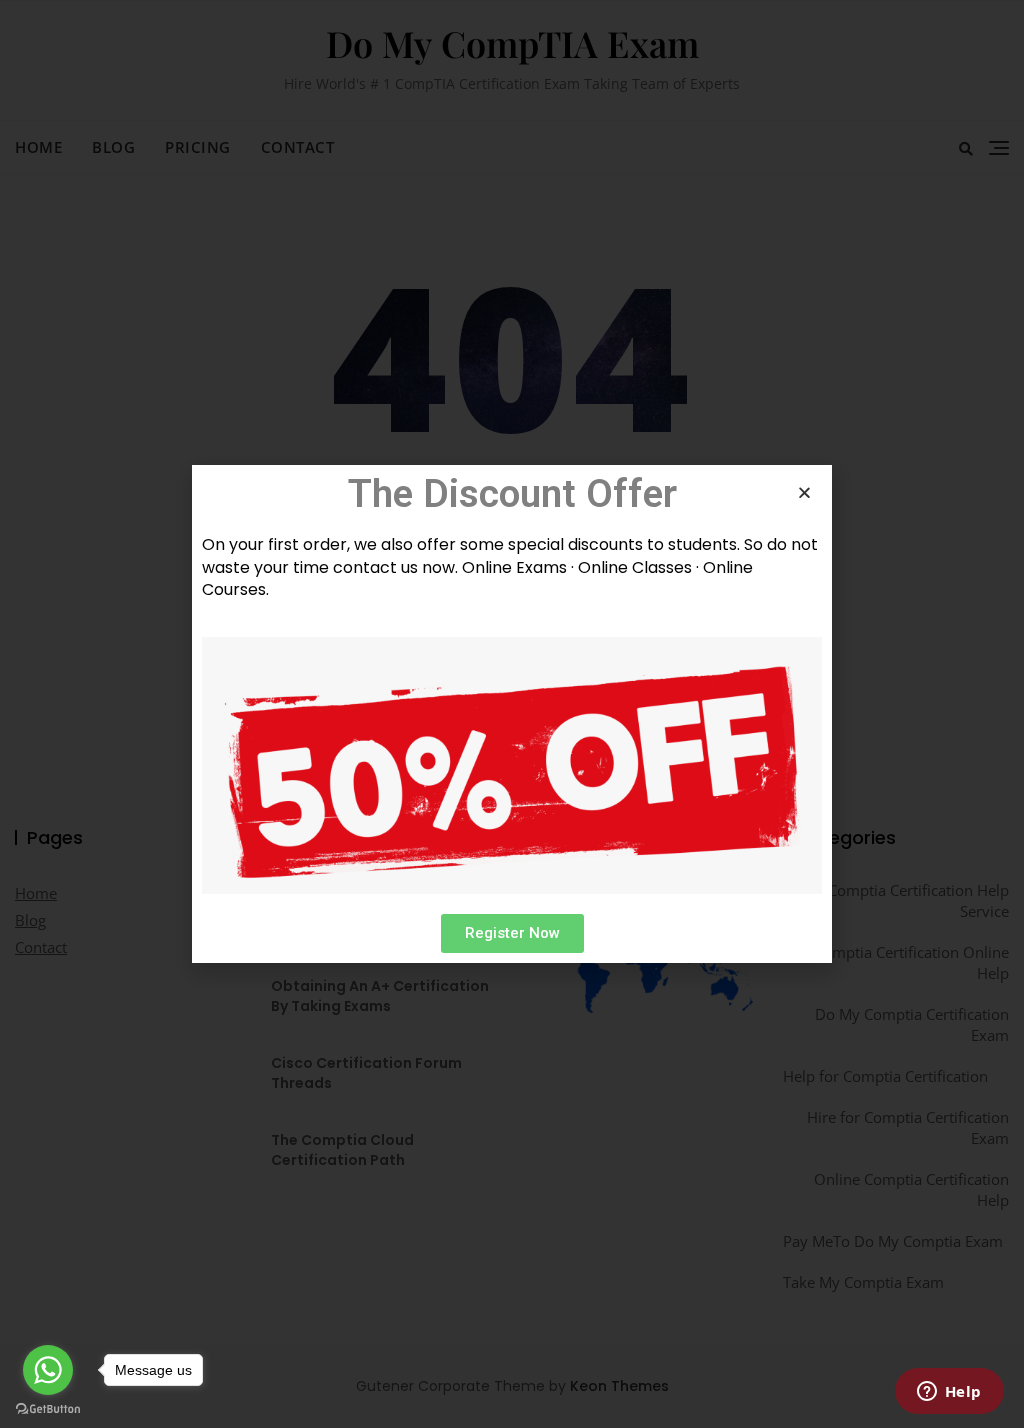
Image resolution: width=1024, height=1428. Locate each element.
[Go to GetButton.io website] (48, 1408)
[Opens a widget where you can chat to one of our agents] (949, 1393)
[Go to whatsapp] (48, 1370)
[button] (512, 933)
